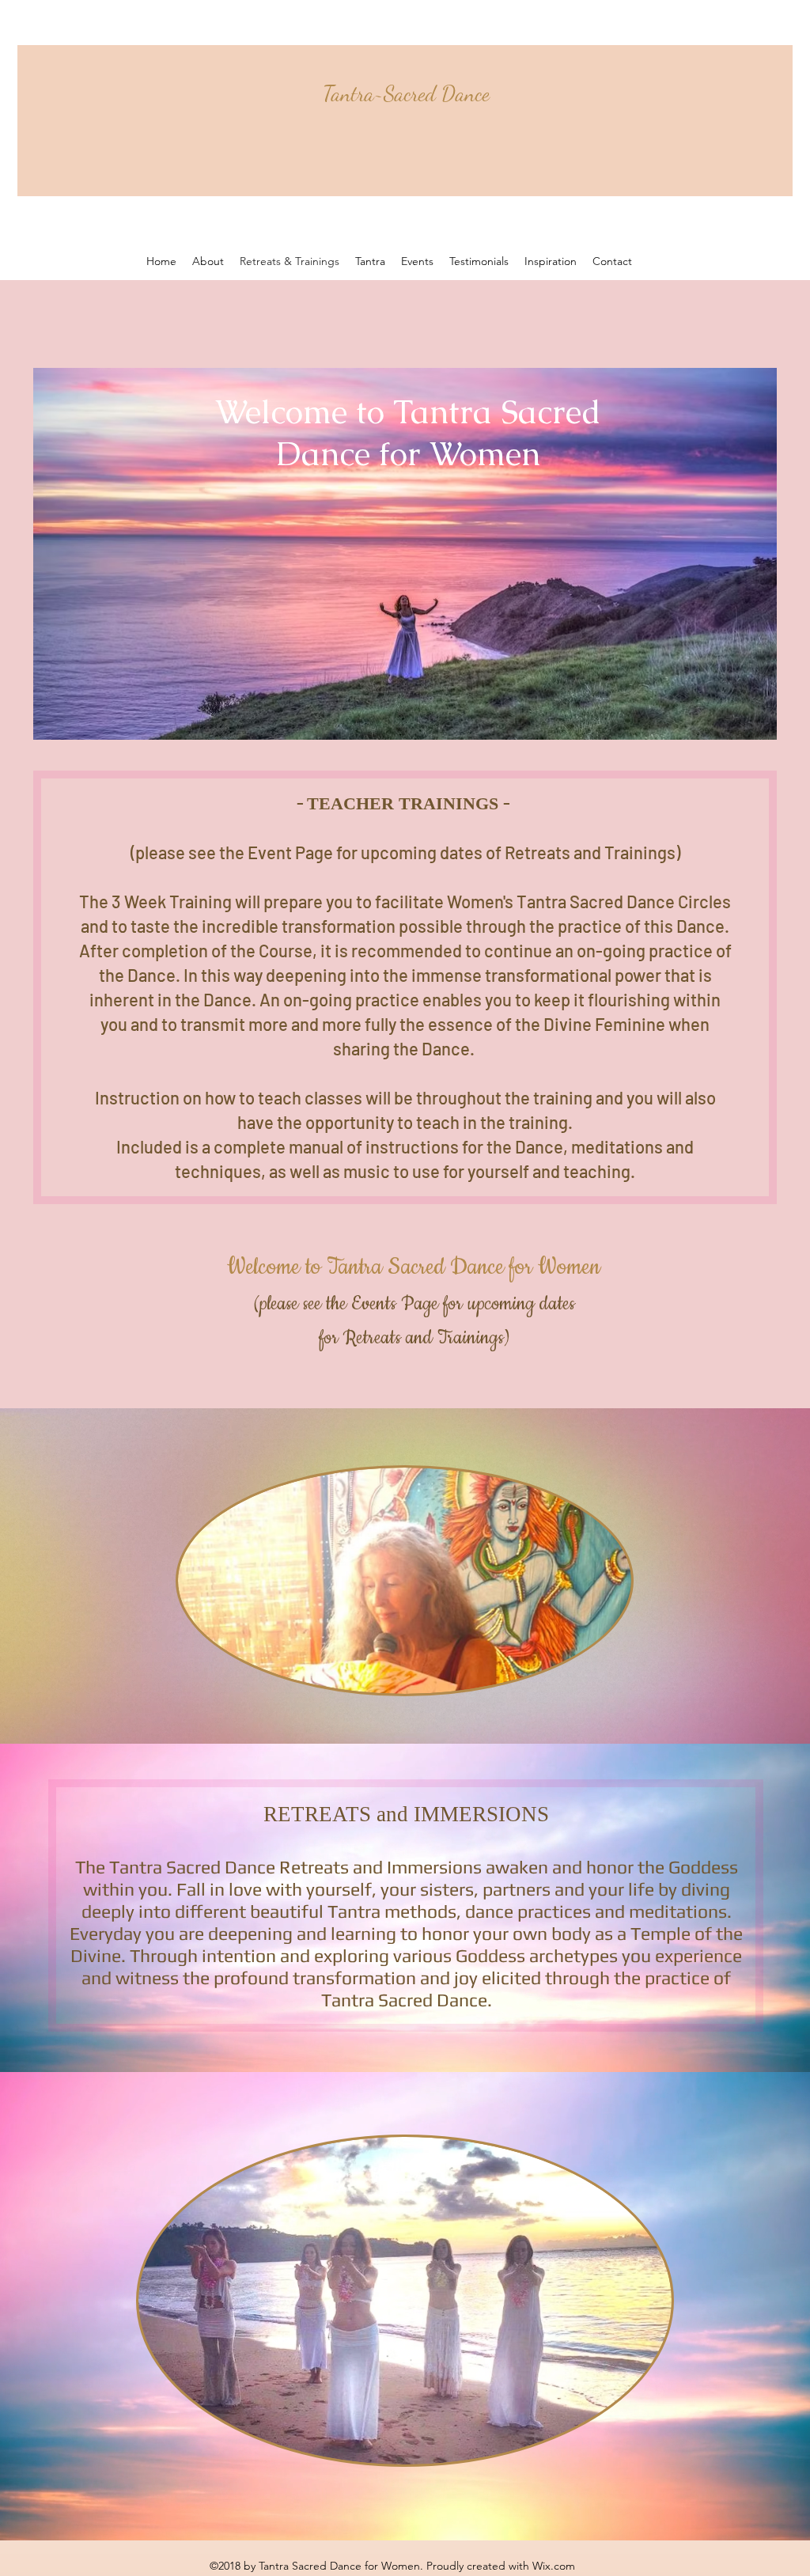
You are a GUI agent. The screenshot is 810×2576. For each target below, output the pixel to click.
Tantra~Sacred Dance (406, 94)
